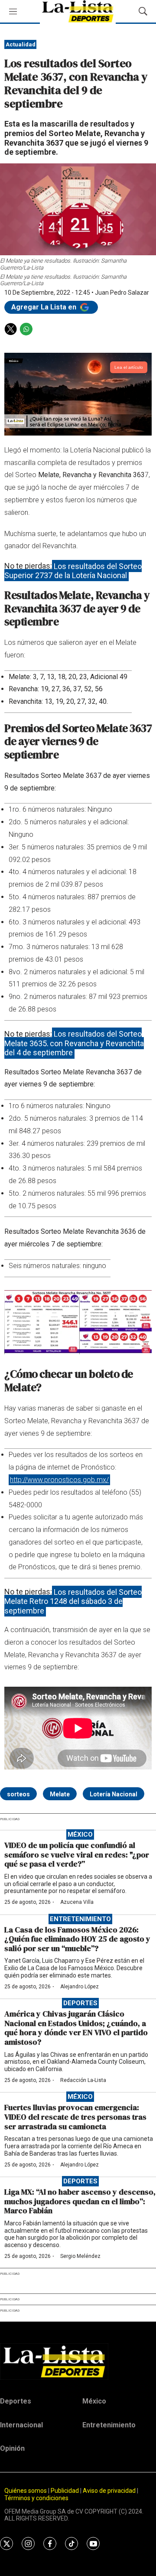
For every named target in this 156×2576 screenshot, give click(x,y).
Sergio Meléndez (80, 2256)
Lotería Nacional (114, 1794)
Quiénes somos (26, 2491)
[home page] (78, 2361)
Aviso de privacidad (109, 2491)
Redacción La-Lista (83, 2080)
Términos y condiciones (36, 2498)
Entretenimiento (80, 1919)
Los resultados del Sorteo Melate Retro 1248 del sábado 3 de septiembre (73, 1601)
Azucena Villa (77, 1902)
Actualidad (21, 44)
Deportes (80, 2003)
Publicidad (65, 2491)
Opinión (12, 2448)
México (80, 1834)
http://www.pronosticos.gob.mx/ (59, 1480)
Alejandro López (80, 1987)
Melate (60, 1794)
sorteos (18, 1794)
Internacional (21, 2425)
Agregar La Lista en (45, 307)
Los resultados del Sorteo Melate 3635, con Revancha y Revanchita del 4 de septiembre (74, 1043)
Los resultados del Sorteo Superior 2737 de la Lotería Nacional (73, 571)
